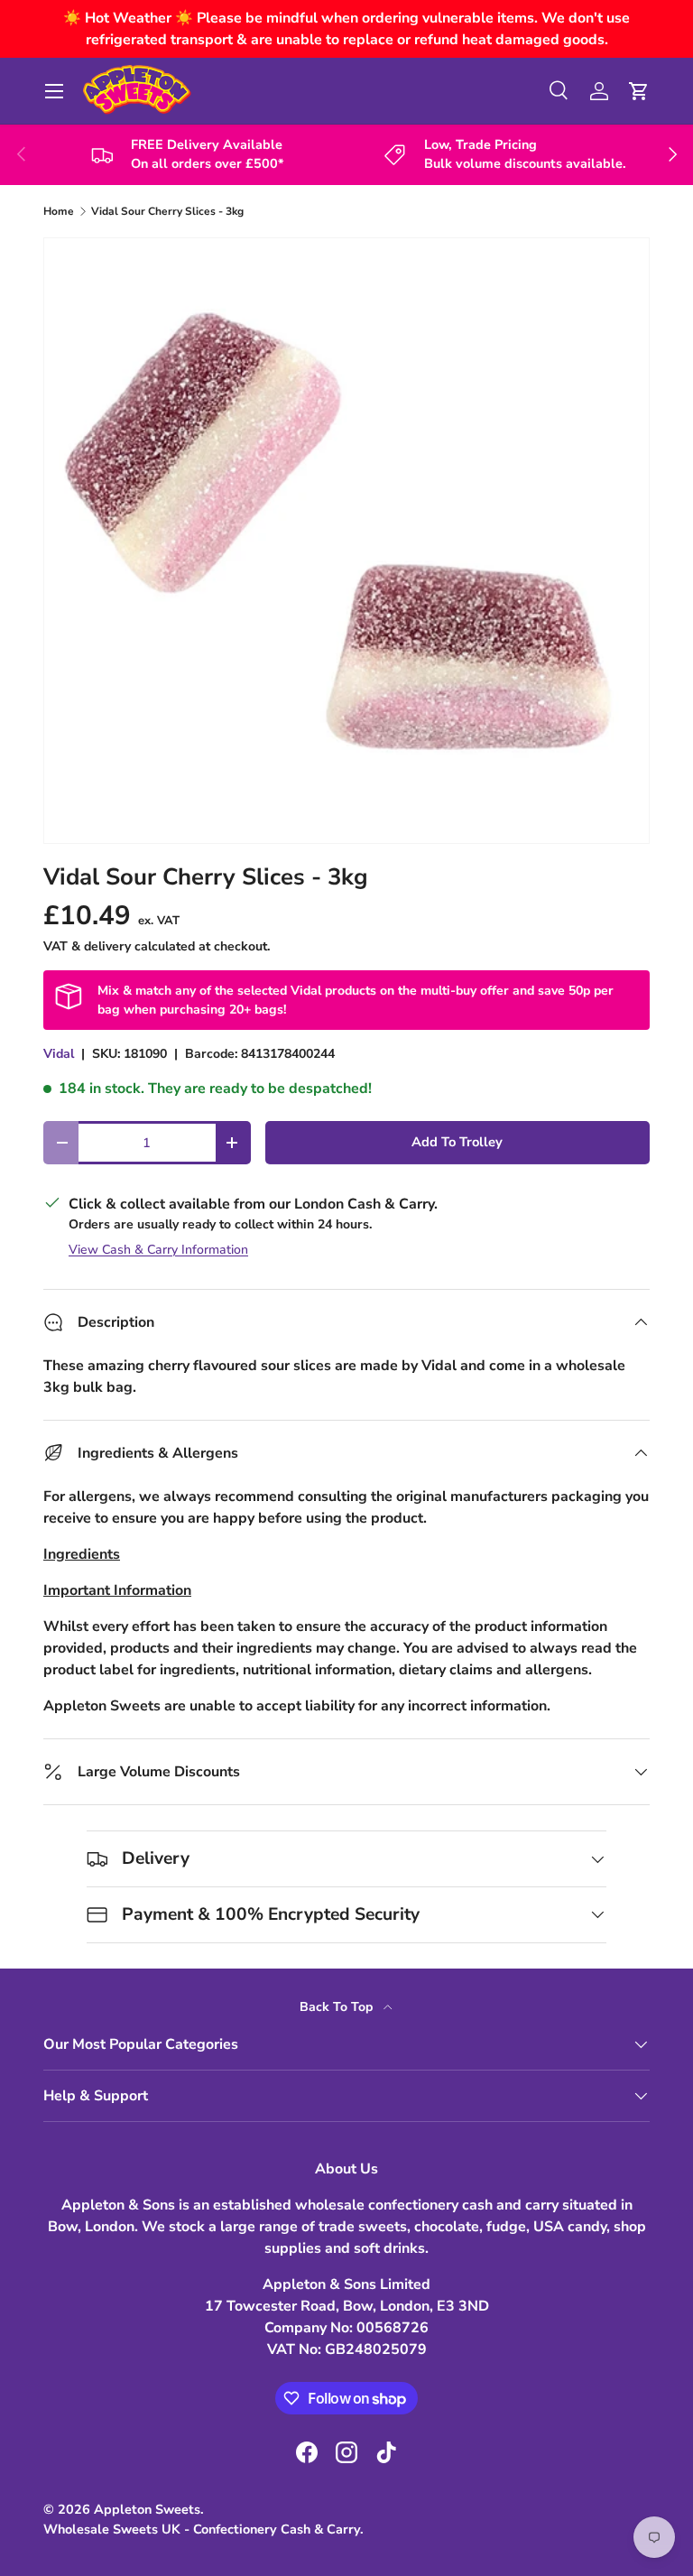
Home (59, 211)
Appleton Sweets (147, 2509)
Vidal (59, 1054)
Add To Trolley (457, 1142)
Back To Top (338, 2007)
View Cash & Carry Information (158, 1250)
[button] (639, 91)
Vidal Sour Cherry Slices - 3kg (167, 211)
